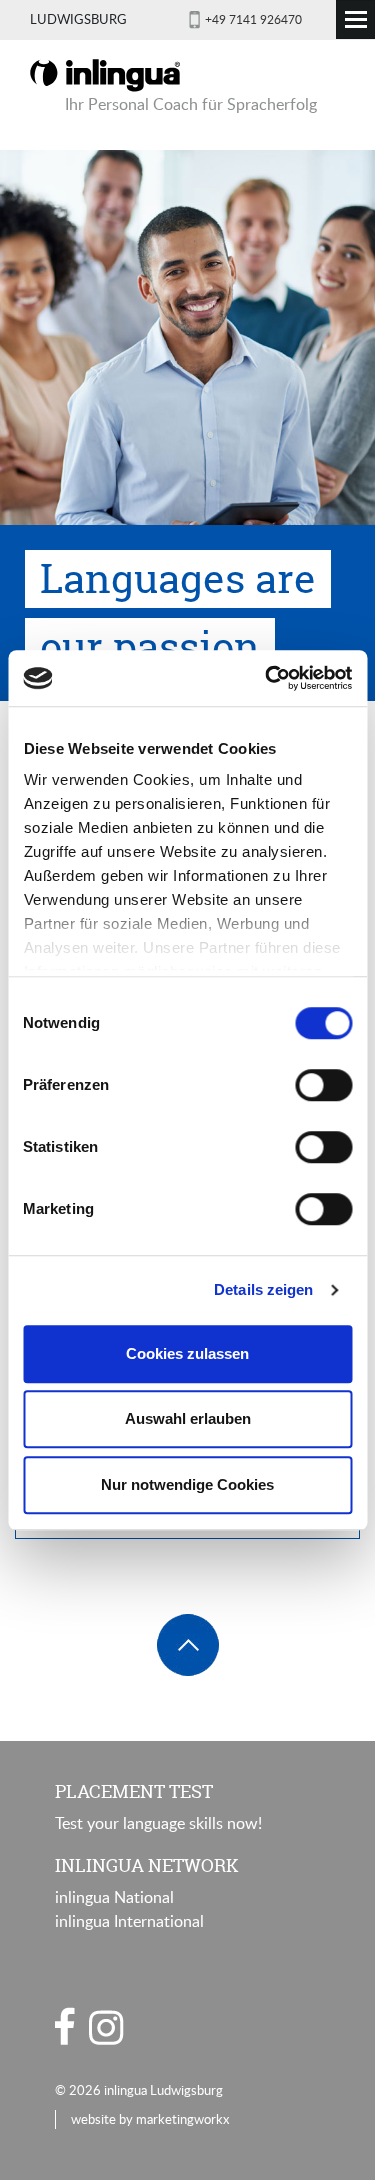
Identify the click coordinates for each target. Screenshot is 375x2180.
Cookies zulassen (187, 1353)
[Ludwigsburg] (105, 74)
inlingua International (129, 1921)
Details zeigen (263, 1289)
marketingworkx (182, 2119)
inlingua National (114, 1897)
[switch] (323, 1085)
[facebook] (65, 2026)
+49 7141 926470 (253, 19)
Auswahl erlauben (188, 1418)
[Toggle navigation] (355, 19)
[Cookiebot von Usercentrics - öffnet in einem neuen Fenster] (267, 678)
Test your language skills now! (158, 1823)
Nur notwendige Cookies (187, 1484)
